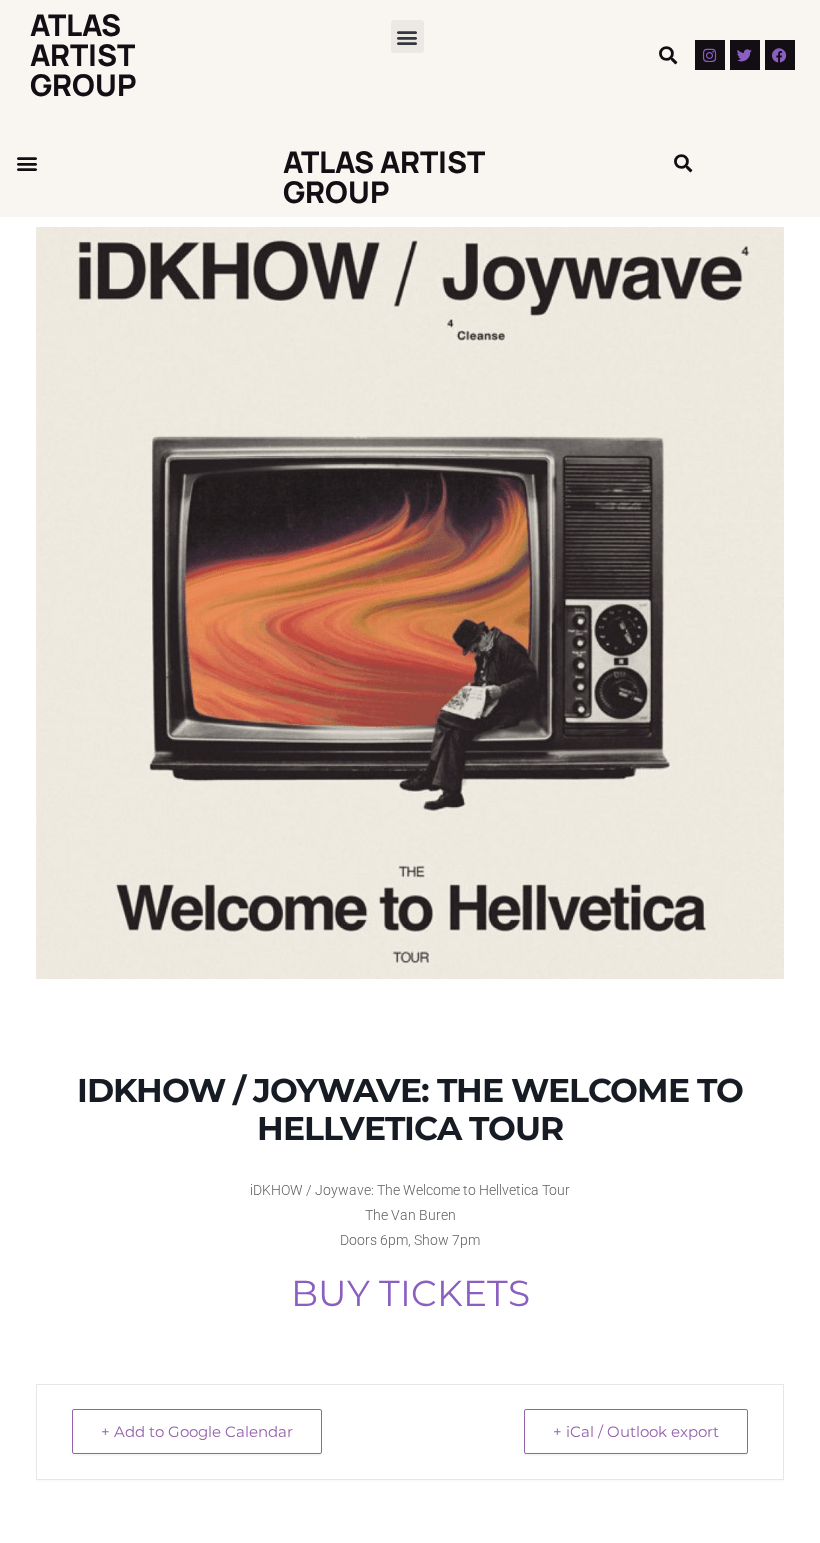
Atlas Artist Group (83, 54)
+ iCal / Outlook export (636, 1431)
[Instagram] (710, 55)
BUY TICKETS (410, 1293)
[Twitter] (745, 55)
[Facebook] (780, 55)
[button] (407, 36)
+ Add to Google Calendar (197, 1431)
